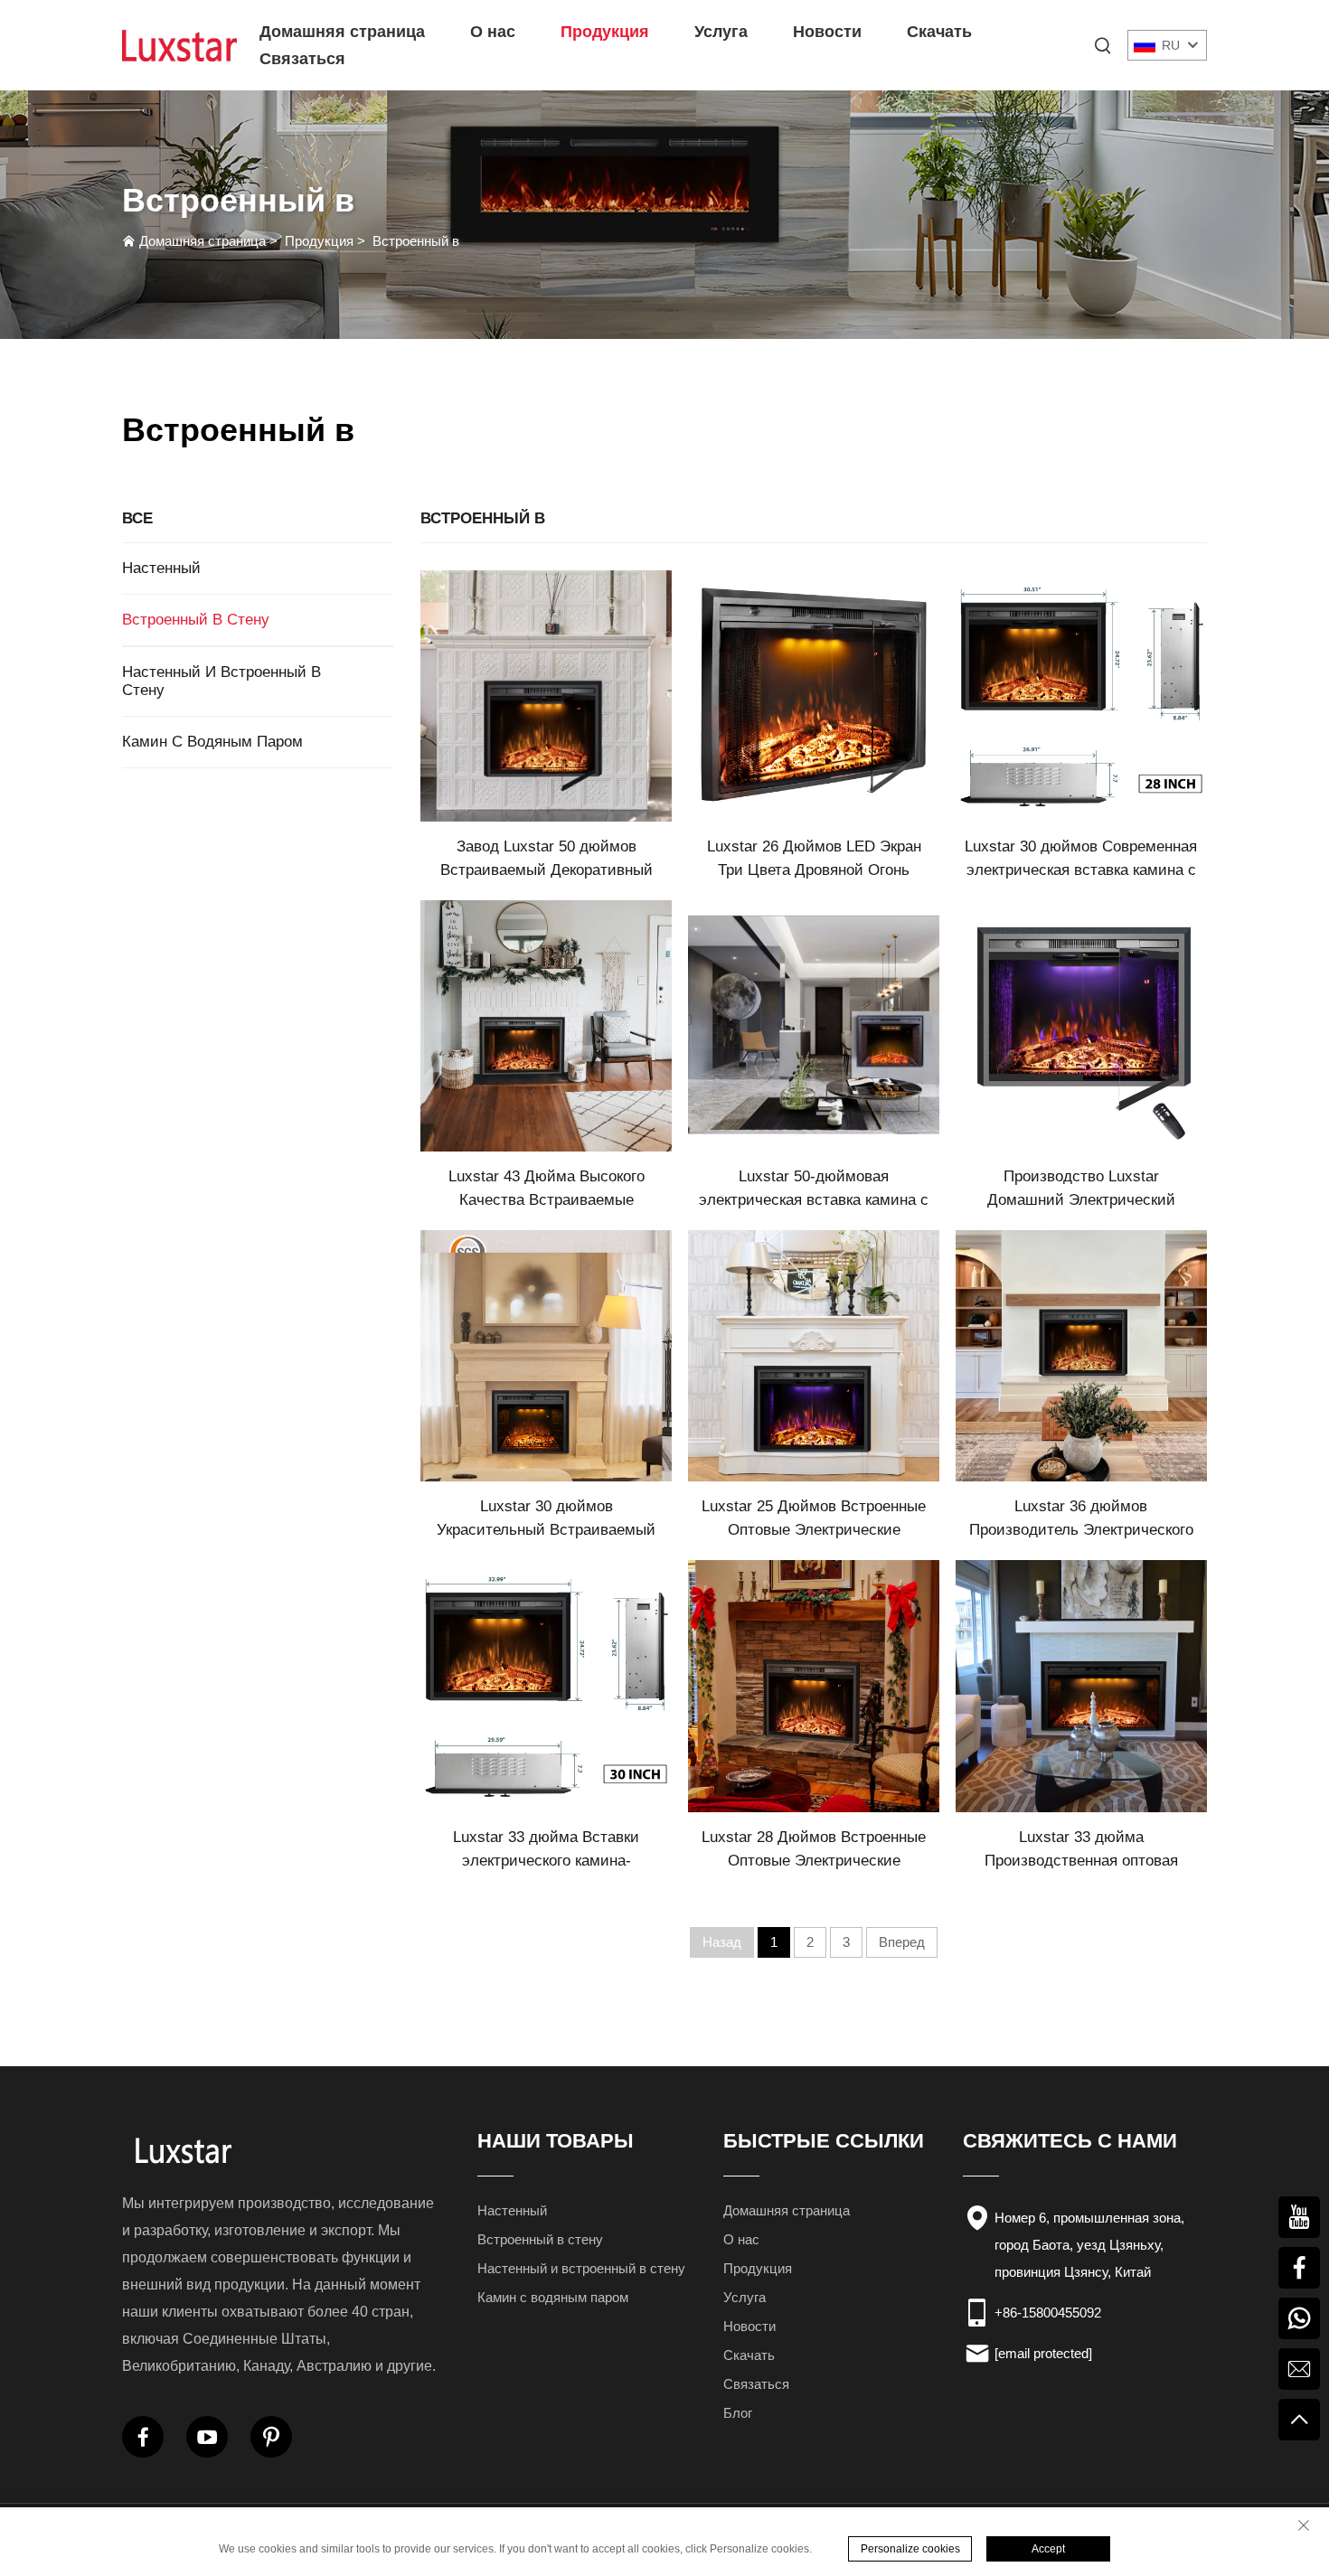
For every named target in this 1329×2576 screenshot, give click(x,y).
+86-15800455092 (1048, 2313)
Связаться (302, 59)
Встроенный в (416, 241)
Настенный (161, 568)
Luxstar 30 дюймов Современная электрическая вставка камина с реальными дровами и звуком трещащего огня (1081, 860)
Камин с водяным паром (212, 742)
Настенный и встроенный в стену (221, 681)
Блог (738, 2413)
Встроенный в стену (196, 620)
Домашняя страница (342, 32)
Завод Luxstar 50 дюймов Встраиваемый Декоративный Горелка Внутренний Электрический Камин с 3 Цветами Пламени (547, 860)
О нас (493, 32)
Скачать (939, 32)
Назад (722, 1942)
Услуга (721, 32)
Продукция (605, 32)
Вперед (902, 1942)
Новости (827, 32)
